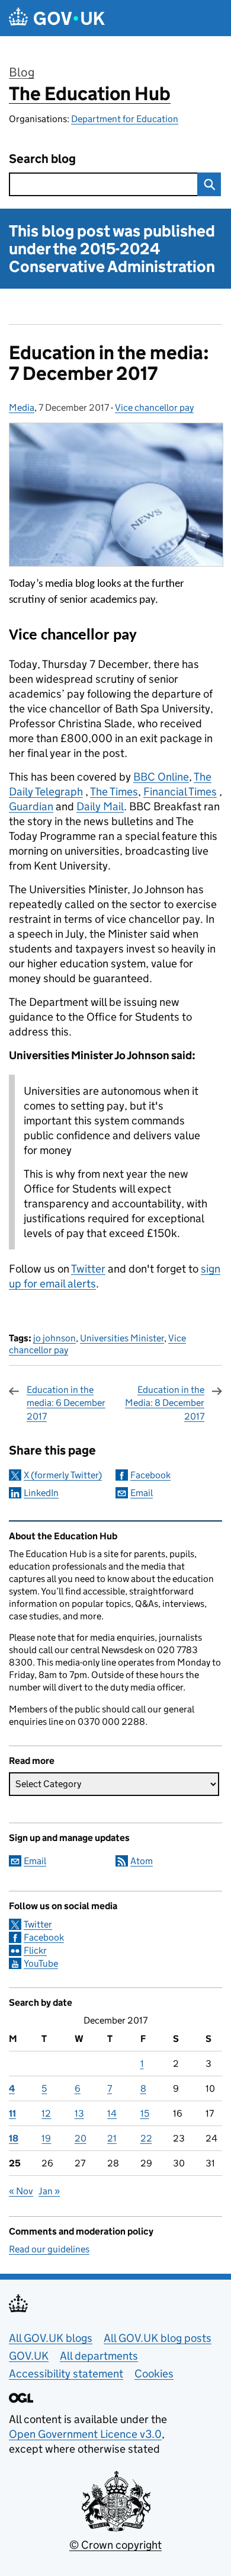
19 (46, 2138)
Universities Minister (122, 1338)
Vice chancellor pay (154, 408)
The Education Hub (90, 94)
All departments (99, 2356)
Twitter (88, 1269)
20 (81, 2138)
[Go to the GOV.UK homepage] (57, 18)
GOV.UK (29, 2356)
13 (79, 2113)
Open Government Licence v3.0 (85, 2434)
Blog (22, 72)
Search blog (42, 159)
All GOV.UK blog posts (158, 2338)
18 (14, 2138)
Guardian (31, 806)
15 (145, 2113)
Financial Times (180, 792)
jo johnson (54, 1338)
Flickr (35, 1950)
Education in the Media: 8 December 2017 (165, 1403)
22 (146, 2138)
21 (112, 2138)
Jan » (49, 2191)
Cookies (154, 2374)
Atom (142, 1861)
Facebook (150, 1475)
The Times (114, 792)
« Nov (21, 2191)
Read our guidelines (49, 2249)
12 (46, 2113)
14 (112, 2113)
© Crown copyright (115, 2545)
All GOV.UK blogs (51, 2338)
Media (22, 408)
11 (12, 2113)
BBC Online (161, 777)
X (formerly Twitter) (63, 1475)
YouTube (41, 1963)
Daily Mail (100, 806)
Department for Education (125, 119)
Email (142, 1493)
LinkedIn (41, 1493)
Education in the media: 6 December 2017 (66, 1403)
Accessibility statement (66, 2374)
